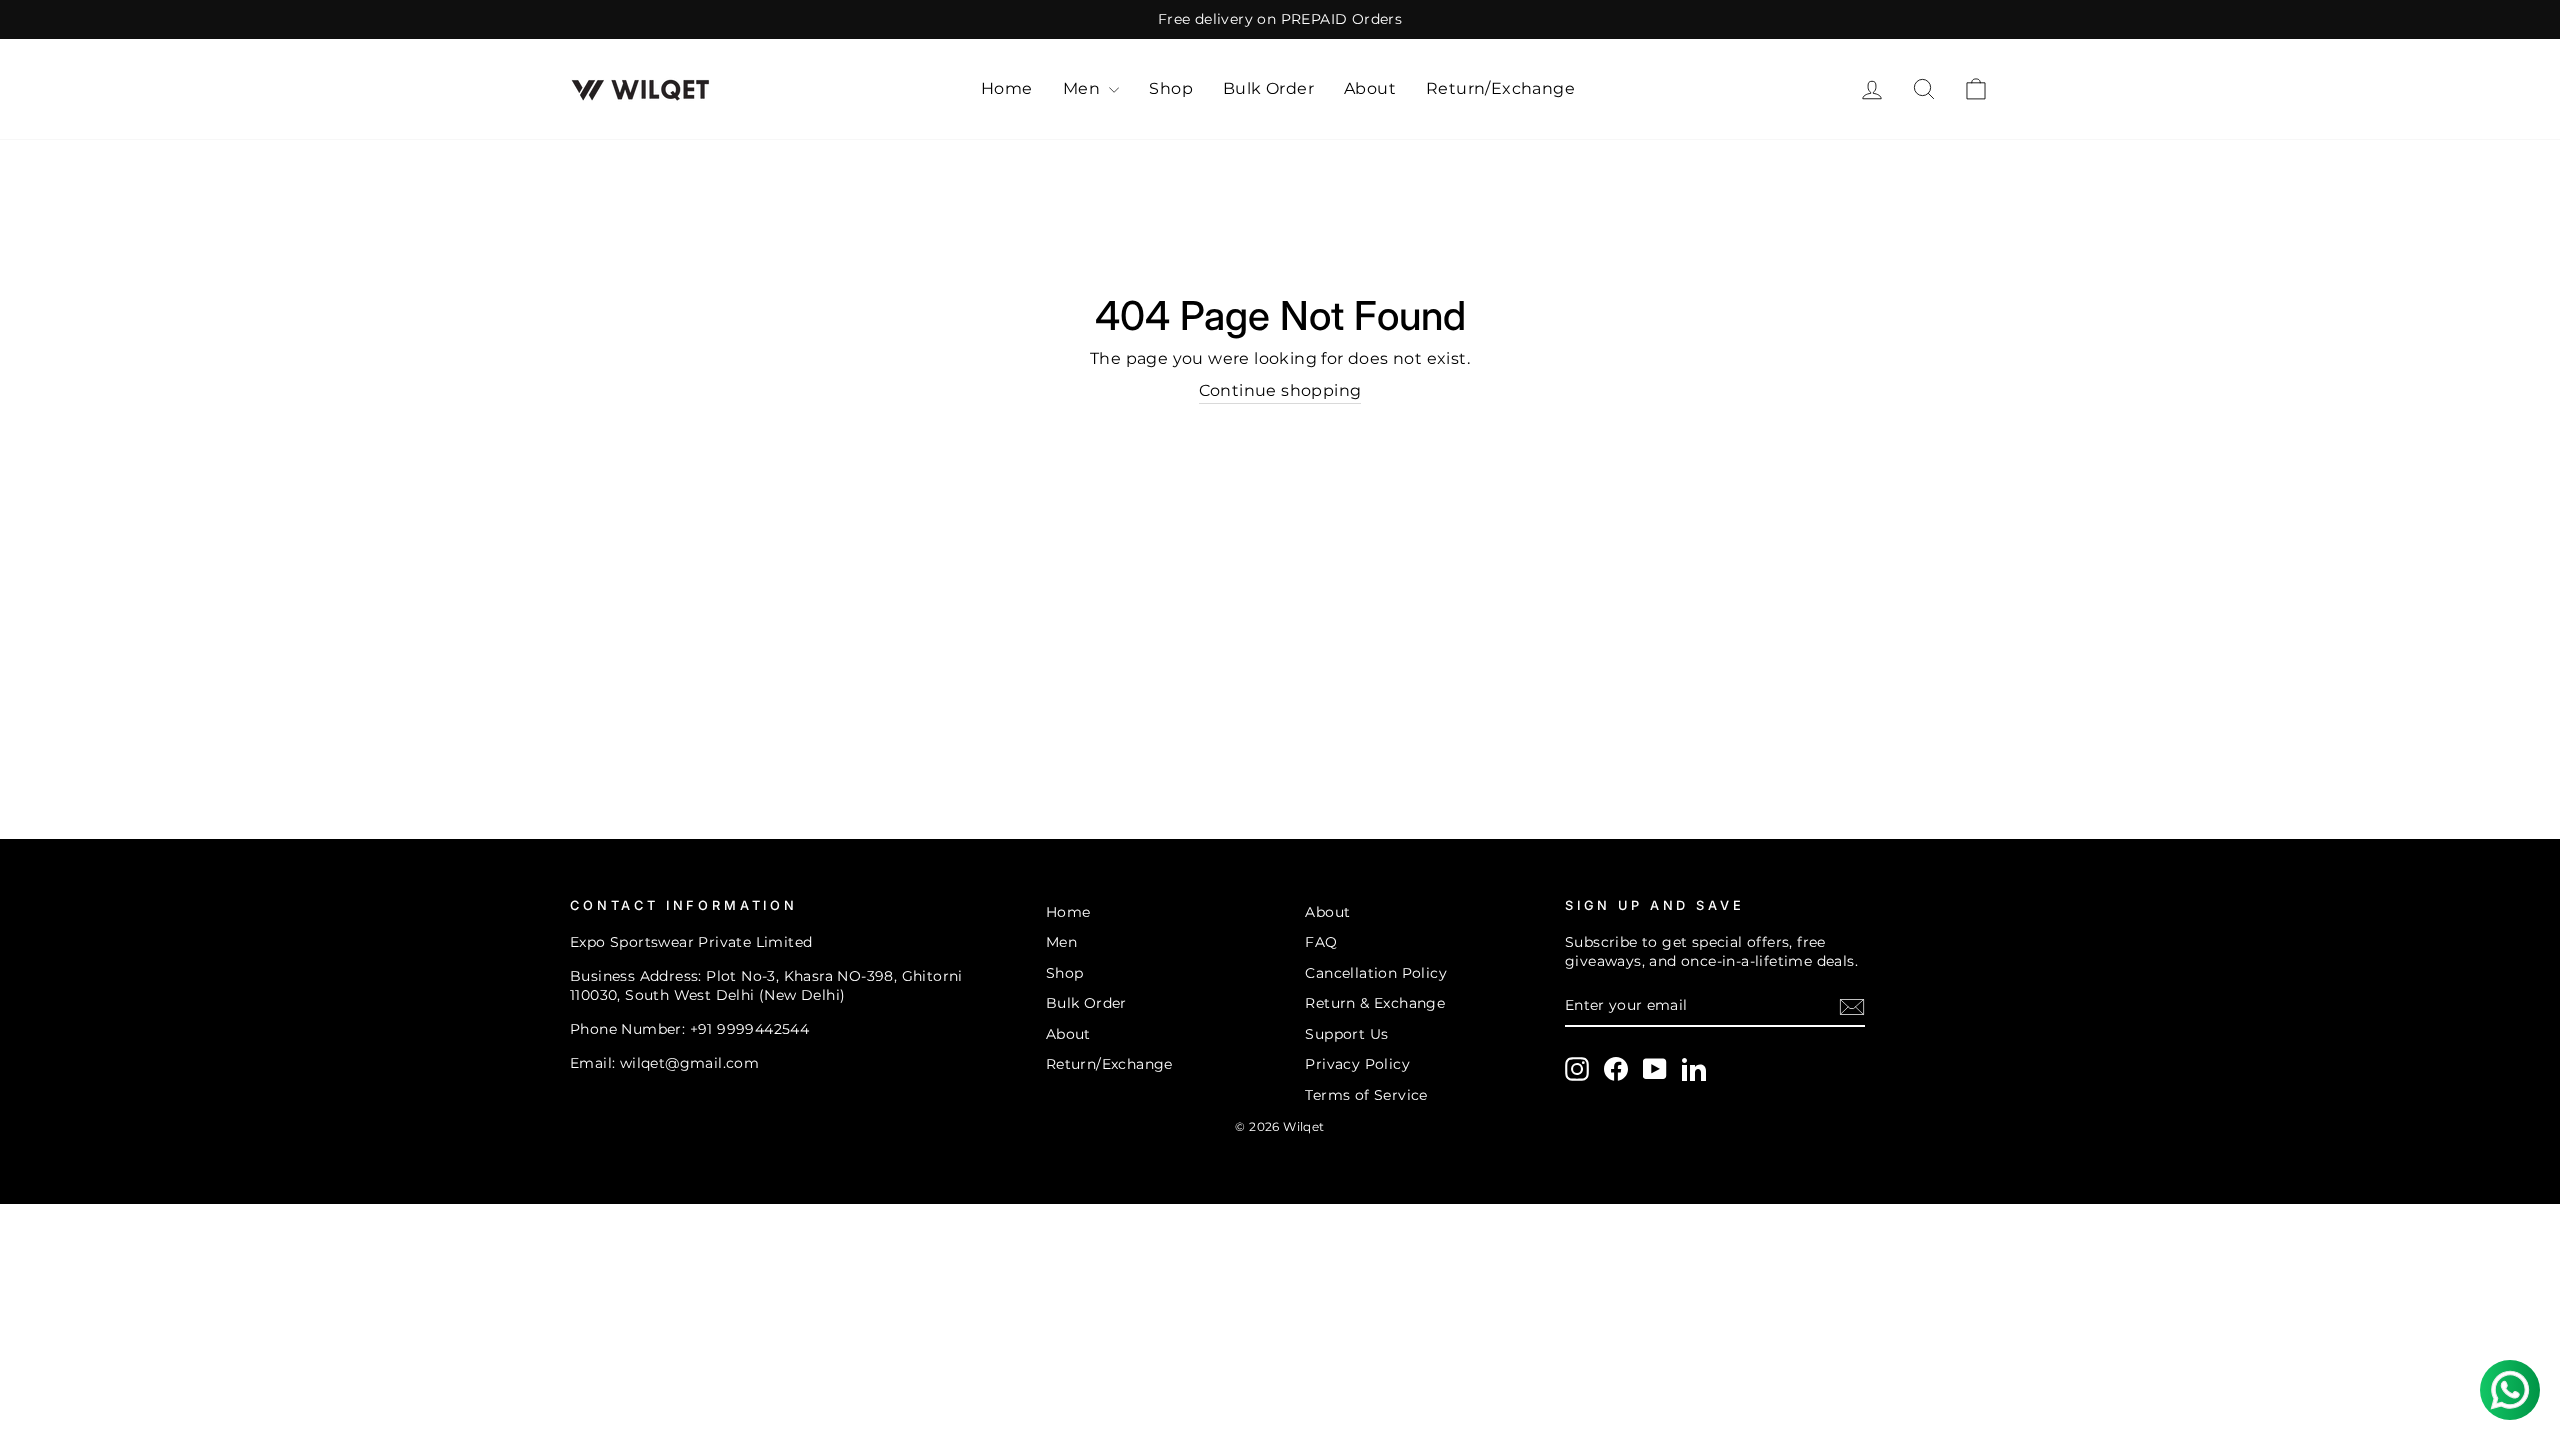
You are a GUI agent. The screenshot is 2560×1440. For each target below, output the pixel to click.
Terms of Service (1366, 1095)
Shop (1171, 88)
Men (1084, 88)
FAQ (1321, 942)
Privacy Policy (1357, 1064)
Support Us (1346, 1034)
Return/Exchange (1500, 88)
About (1370, 88)
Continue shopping (1280, 390)
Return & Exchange (1375, 1003)
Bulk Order (1268, 88)
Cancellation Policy (1376, 973)
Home (1007, 88)
